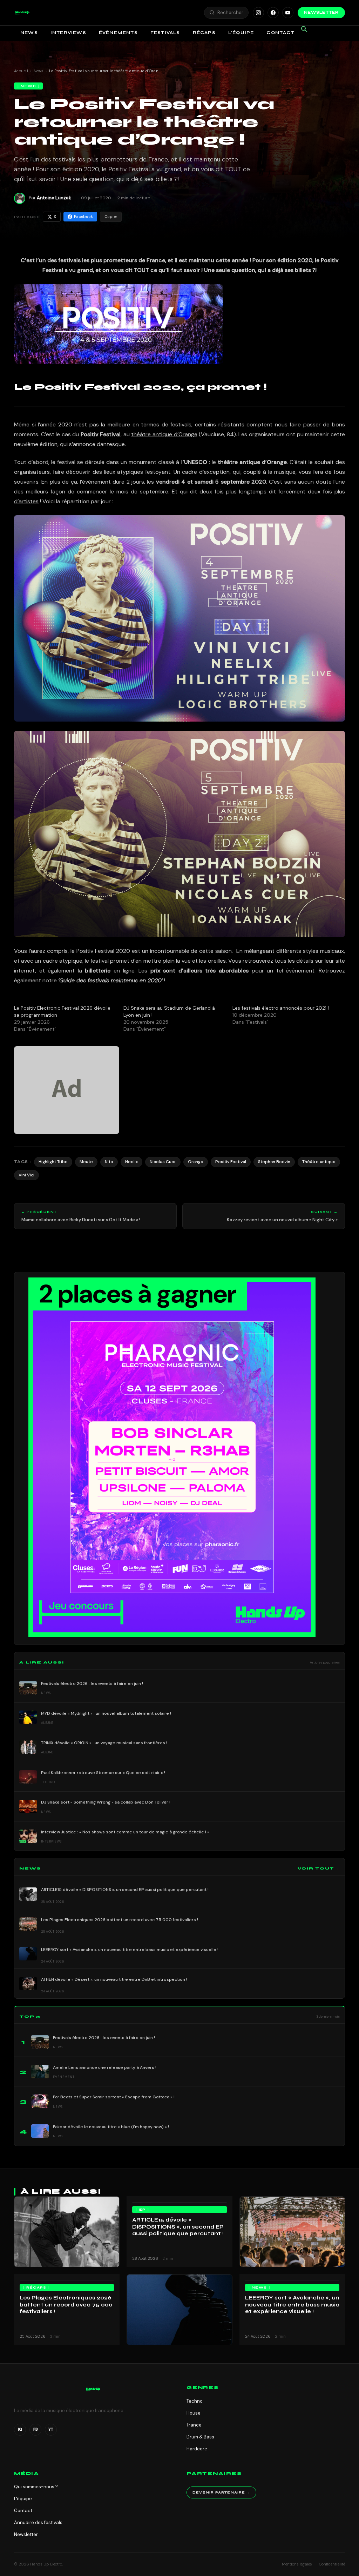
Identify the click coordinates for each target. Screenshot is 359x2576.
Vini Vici (26, 1175)
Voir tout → (319, 1868)
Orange (196, 1162)
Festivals (165, 33)
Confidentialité (332, 2564)
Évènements (118, 33)
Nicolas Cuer (163, 1162)
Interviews (68, 33)
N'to (109, 1162)
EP (143, 2210)
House (194, 2413)
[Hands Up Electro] (22, 13)
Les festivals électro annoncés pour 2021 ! (281, 1008)
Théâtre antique (319, 1162)
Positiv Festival (231, 1162)
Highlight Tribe (53, 1162)
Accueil (21, 71)
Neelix (131, 1162)
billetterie (98, 971)
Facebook (83, 217)
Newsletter (321, 12)
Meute (86, 1162)
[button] (22, 13)
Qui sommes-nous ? (36, 2487)
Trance (194, 2425)
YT (51, 2429)
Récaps (204, 33)
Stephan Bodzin (274, 1162)
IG (20, 2429)
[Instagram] (258, 13)
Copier (111, 217)
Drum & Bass (200, 2437)
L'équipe (23, 2499)
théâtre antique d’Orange (164, 434)
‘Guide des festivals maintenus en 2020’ (110, 980)
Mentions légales (297, 2564)
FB (36, 2429)
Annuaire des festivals (38, 2522)
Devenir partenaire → (221, 2492)
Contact (280, 33)
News (29, 33)
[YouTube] (288, 13)
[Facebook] (273, 13)
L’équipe (241, 33)
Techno (195, 2401)
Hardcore (197, 2449)
